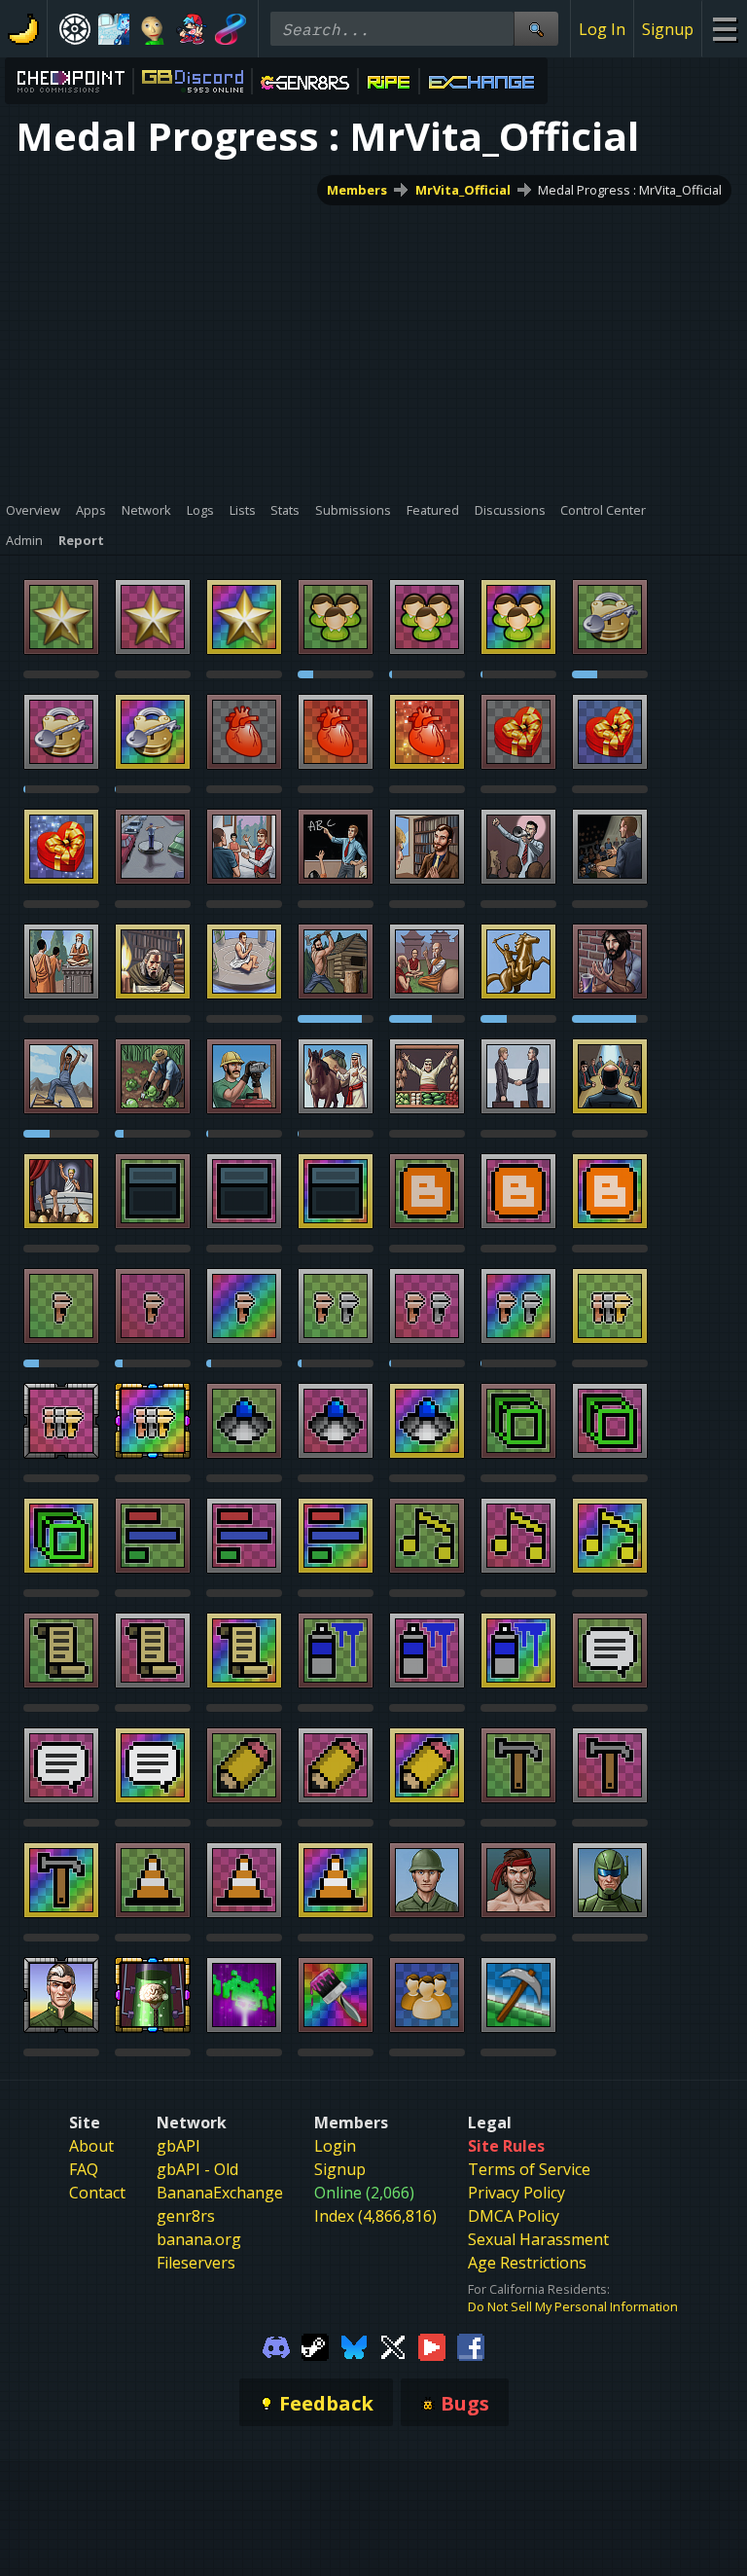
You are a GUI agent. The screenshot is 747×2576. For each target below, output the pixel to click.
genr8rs (186, 2216)
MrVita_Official (463, 190)
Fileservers (196, 2263)
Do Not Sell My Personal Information (573, 2306)
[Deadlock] (75, 29)
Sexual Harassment (538, 2239)
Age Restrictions (527, 2263)
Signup (668, 29)
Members (357, 190)
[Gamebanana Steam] (315, 2345)
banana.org (199, 2239)
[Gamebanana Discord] (276, 2345)
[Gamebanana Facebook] (471, 2345)
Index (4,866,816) (375, 2216)
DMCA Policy (514, 2216)
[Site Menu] (724, 29)
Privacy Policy (516, 2193)
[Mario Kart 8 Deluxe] (231, 29)
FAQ (84, 2169)
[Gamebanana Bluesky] (354, 2345)
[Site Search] (536, 29)
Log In (602, 29)
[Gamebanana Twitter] (393, 2345)
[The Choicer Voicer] (114, 29)
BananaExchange (220, 2193)
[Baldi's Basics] (153, 29)
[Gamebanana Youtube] (432, 2345)
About (91, 2146)
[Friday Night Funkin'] (192, 29)
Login (335, 2146)
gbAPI (178, 2146)
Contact (97, 2193)
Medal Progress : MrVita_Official (630, 190)
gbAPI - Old (197, 2169)
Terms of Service (529, 2169)
